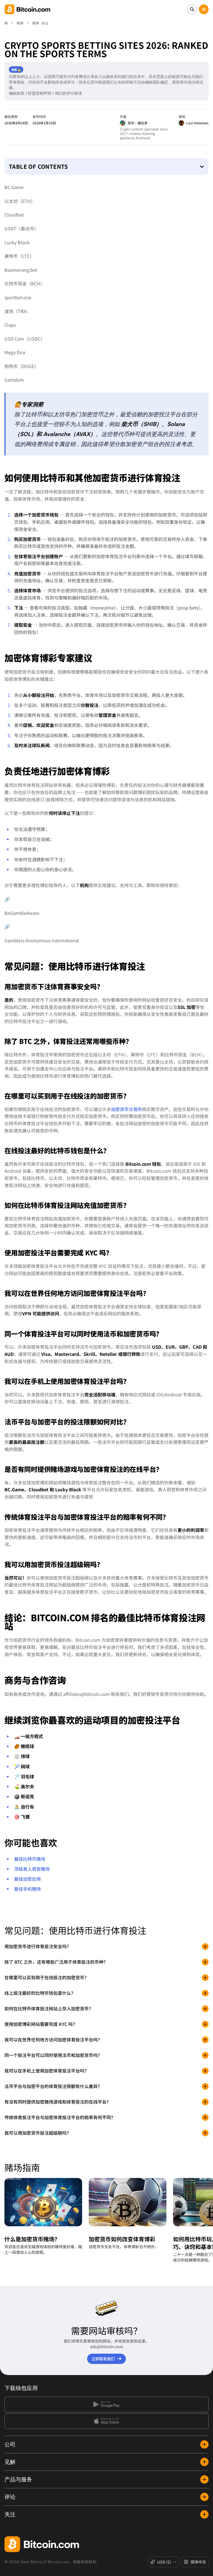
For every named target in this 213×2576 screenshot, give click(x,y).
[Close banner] (143, 1228)
